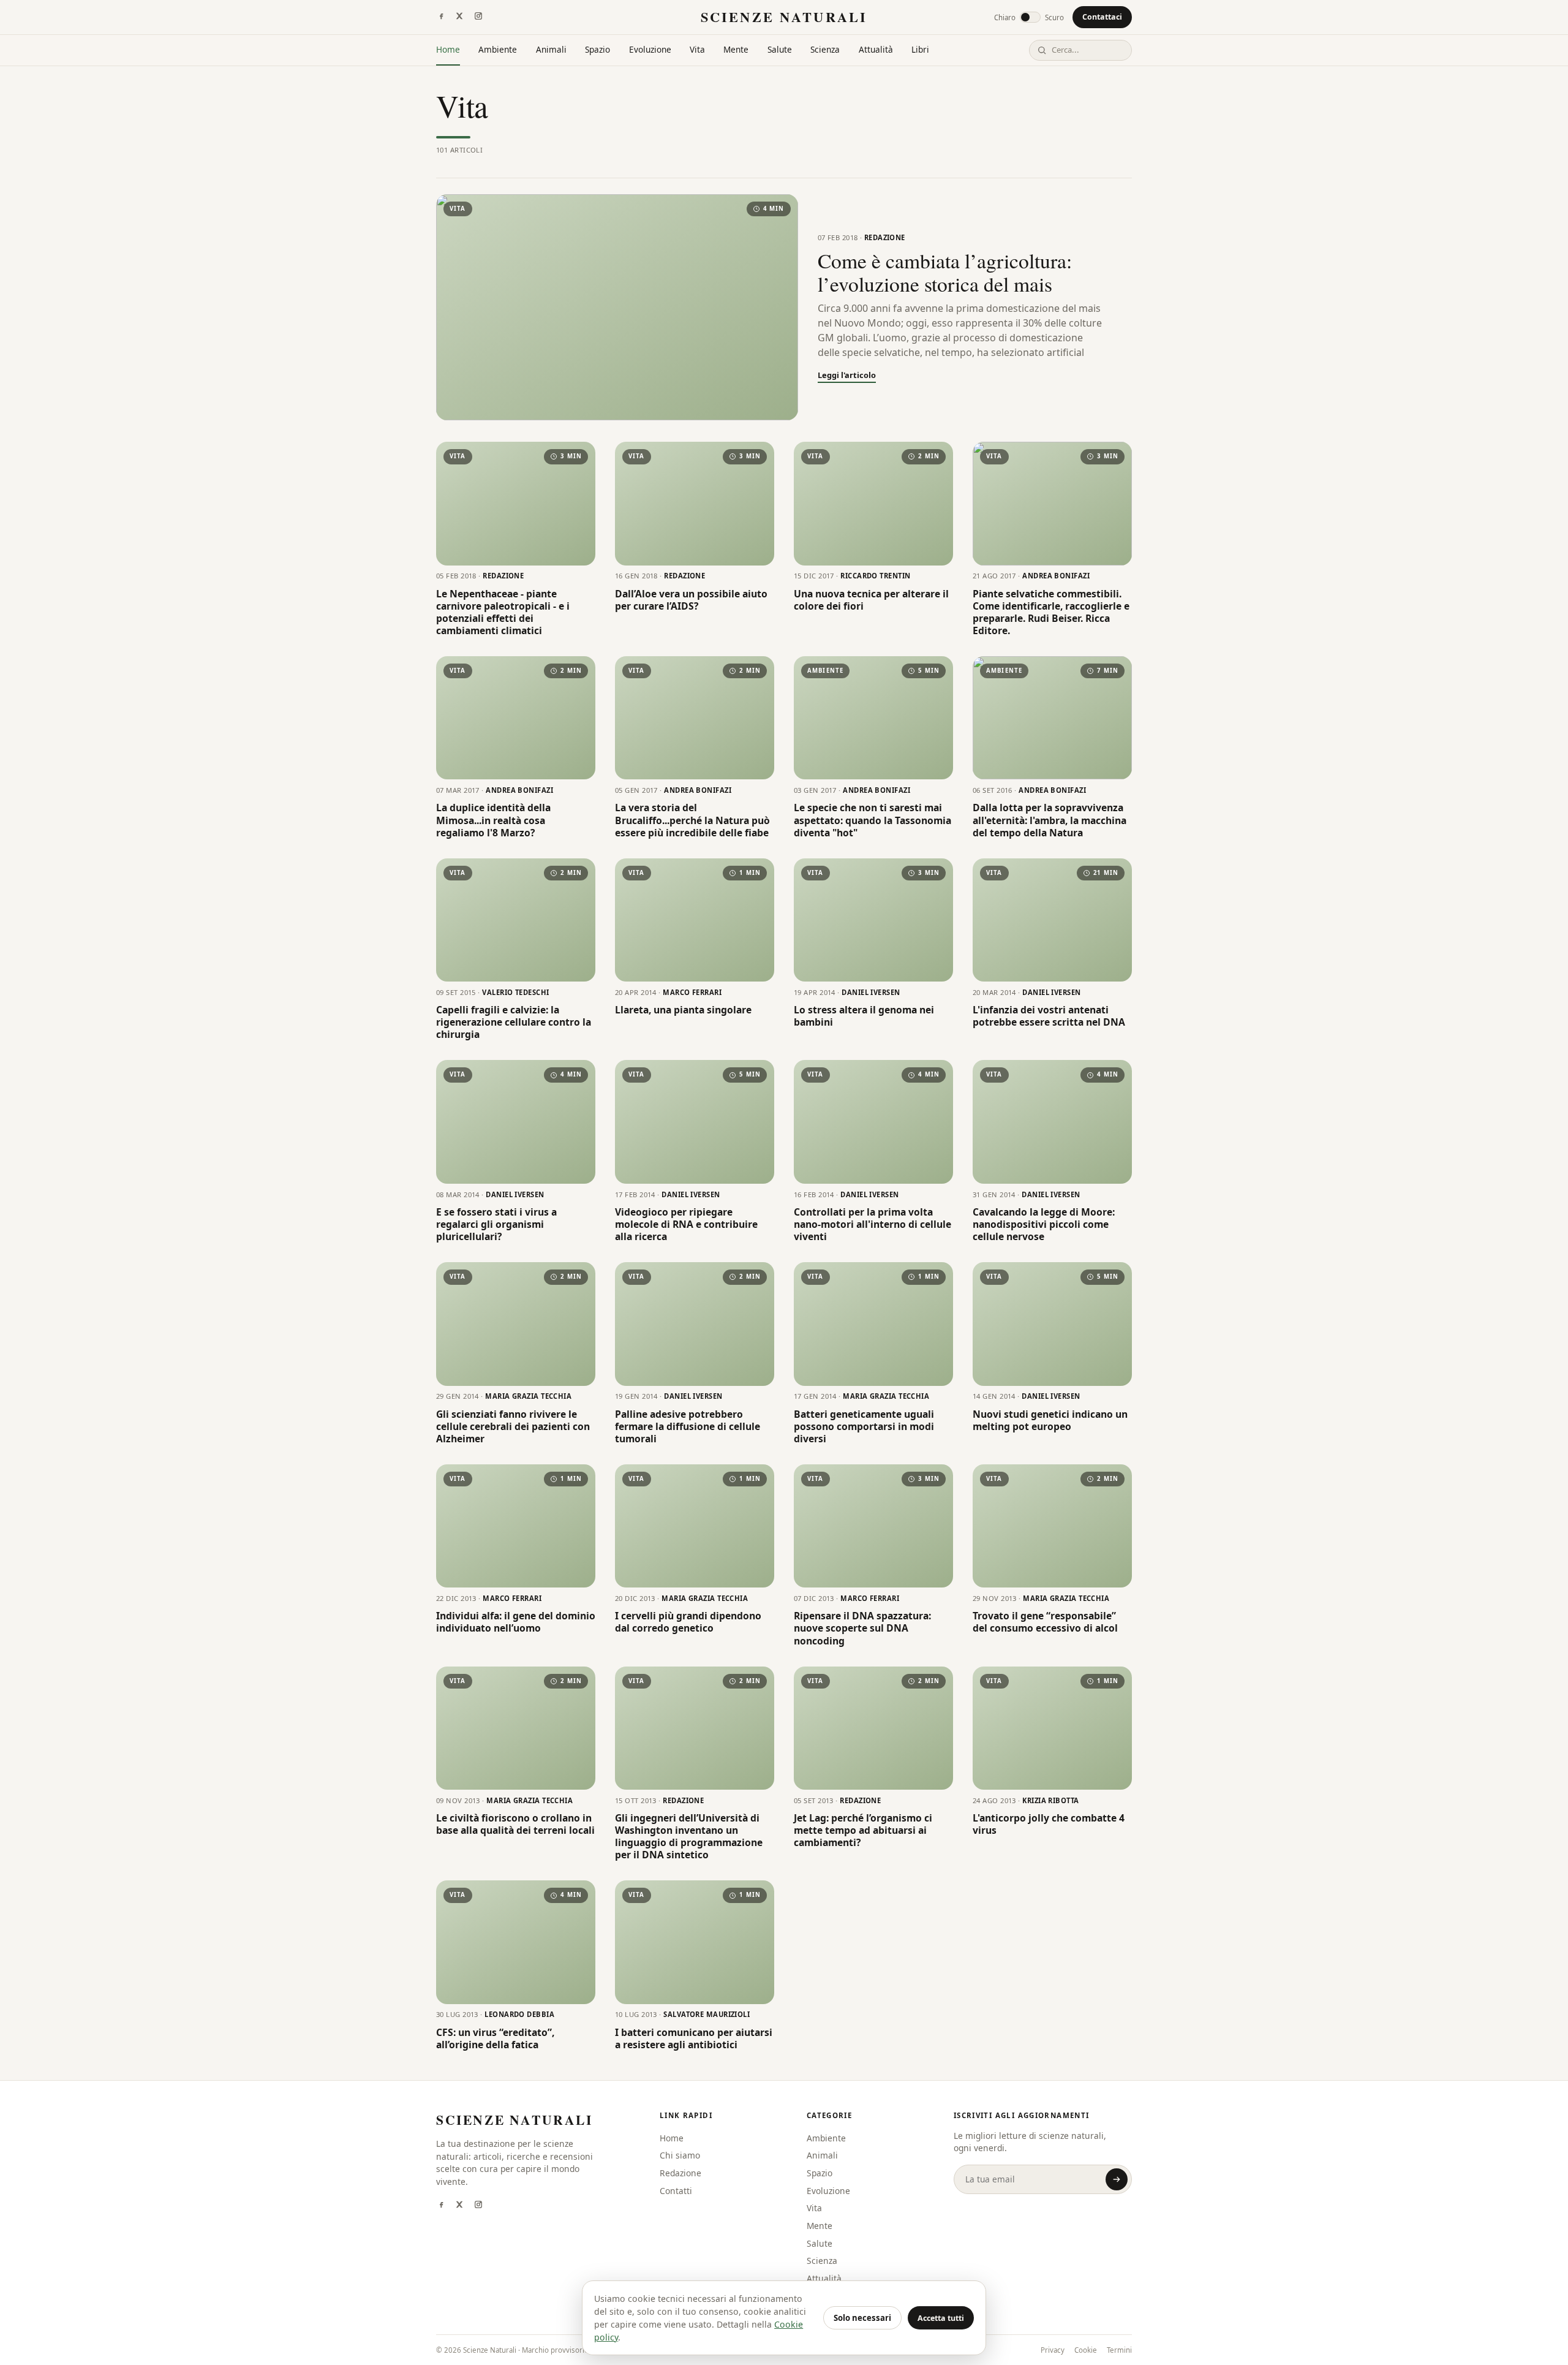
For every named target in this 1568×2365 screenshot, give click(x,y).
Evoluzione (650, 49)
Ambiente (498, 49)
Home (448, 49)
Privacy (1053, 2350)
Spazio (597, 49)
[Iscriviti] (1117, 2179)
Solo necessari (862, 2318)
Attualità (876, 49)
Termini (1119, 2350)
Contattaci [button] (1102, 17)
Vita (697, 49)
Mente (736, 49)
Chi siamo (680, 2155)
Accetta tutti (941, 2318)
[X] (459, 17)
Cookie (1086, 2350)
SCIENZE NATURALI (784, 17)
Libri (920, 49)
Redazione (680, 2173)
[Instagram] (478, 17)
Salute (780, 49)
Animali (551, 49)
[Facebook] (441, 17)
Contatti (676, 2191)
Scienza (825, 49)
